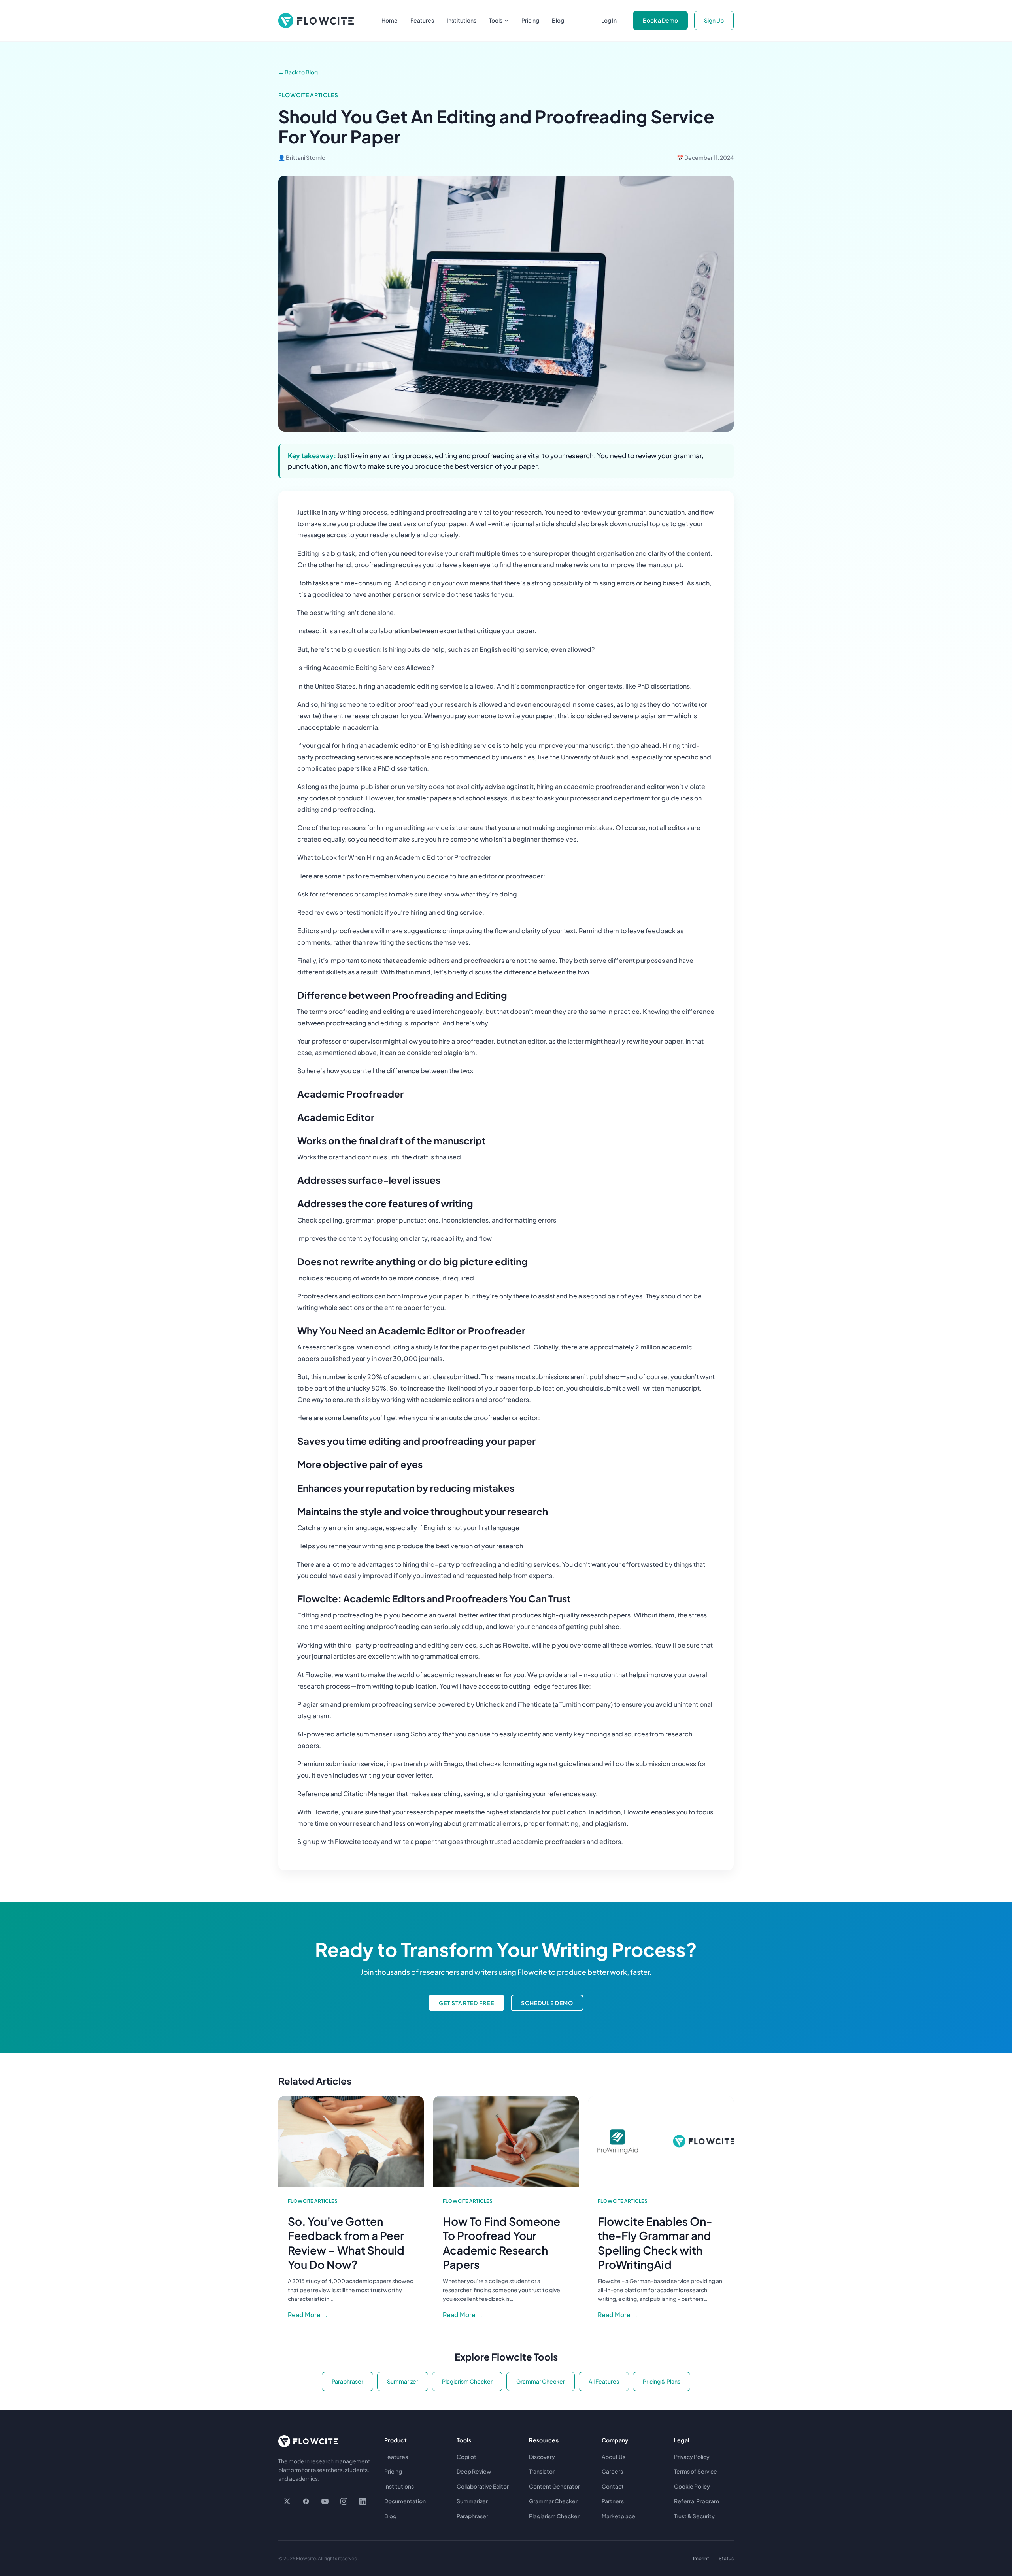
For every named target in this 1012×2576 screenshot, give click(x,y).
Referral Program (697, 2501)
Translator (542, 2471)
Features (422, 20)
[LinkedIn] (363, 2501)
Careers (612, 2471)
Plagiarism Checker (467, 2381)
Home (390, 20)
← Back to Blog (298, 72)
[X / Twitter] (287, 2501)
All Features (604, 2381)
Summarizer (403, 2381)
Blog (558, 20)
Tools (496, 20)
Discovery (542, 2457)
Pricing (530, 20)
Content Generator (554, 2486)
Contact (613, 2486)
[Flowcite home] (316, 21)
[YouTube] (325, 2501)
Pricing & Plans (662, 2381)
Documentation (405, 2501)
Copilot (466, 2457)
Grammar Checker (541, 2381)
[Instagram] (344, 2501)
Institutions (462, 20)
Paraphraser (347, 2381)
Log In (609, 20)
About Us (614, 2457)
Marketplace (618, 2516)
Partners (613, 2501)
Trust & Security (694, 2516)
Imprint (701, 2558)
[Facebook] (306, 2501)
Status (726, 2558)
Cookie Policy (692, 2486)
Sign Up (714, 20)
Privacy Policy (692, 2457)
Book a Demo (660, 20)
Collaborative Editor (483, 2486)
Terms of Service (696, 2471)
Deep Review (474, 2471)
